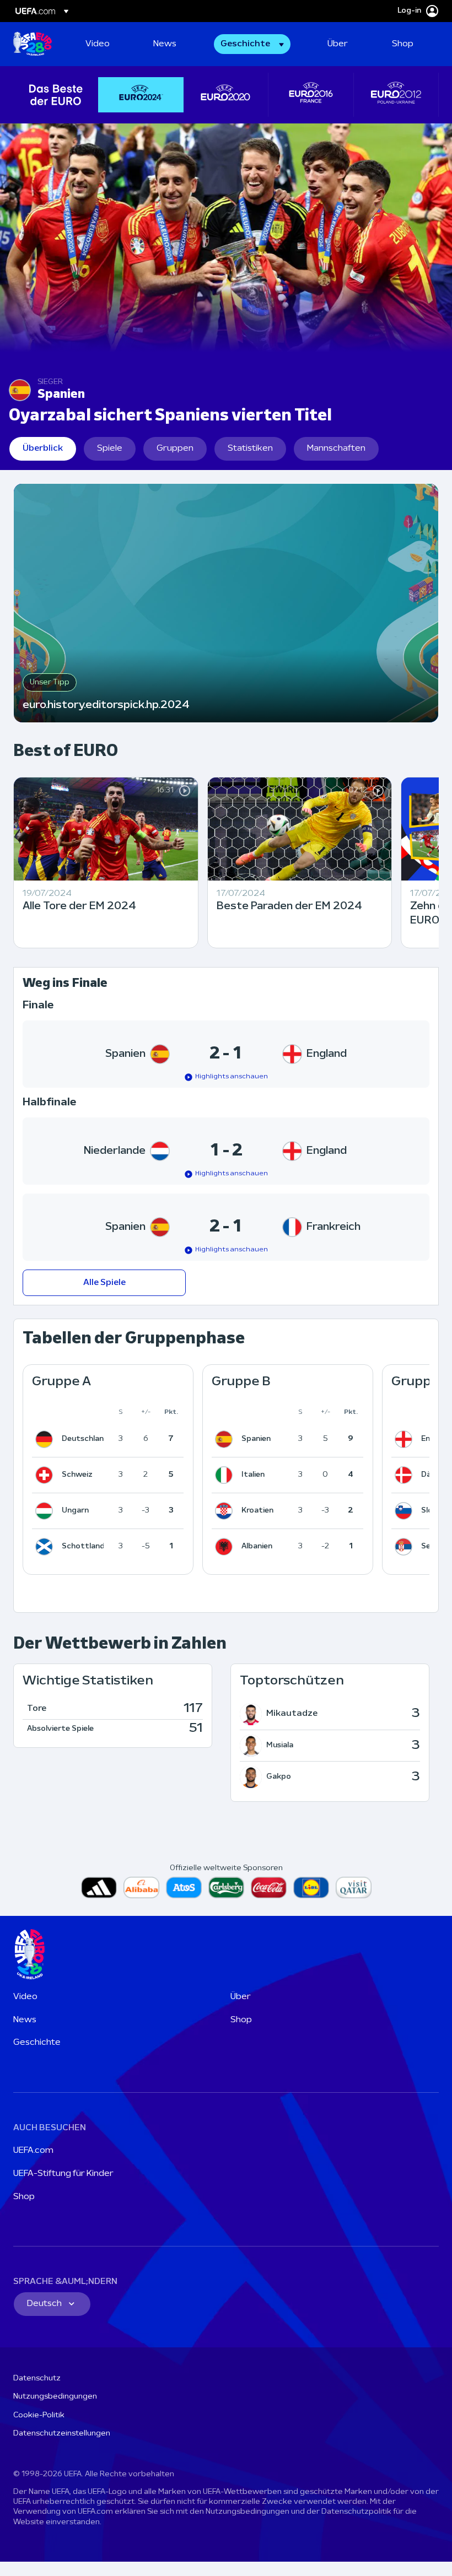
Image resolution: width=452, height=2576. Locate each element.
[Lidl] (311, 1888)
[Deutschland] (46, 1439)
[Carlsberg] (226, 1888)
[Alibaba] (141, 1888)
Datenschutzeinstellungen (62, 2434)
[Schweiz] (46, 1475)
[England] (406, 1439)
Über (241, 1997)
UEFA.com (33, 2151)
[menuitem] (106, 44)
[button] (252, 44)
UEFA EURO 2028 (33, 44)
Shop (241, 2020)
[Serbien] (406, 1547)
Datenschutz (37, 2378)
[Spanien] (226, 1439)
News (25, 2020)
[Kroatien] (226, 1511)
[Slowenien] (406, 1511)
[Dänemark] (406, 1475)
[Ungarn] (46, 1511)
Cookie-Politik (39, 2415)
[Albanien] (226, 1547)
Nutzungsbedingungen (55, 2397)
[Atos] (184, 1888)
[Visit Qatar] (354, 1888)
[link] (98, 44)
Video (25, 1997)
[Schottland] (46, 1547)
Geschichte (37, 2043)
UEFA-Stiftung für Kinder (63, 2174)
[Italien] (226, 1475)
